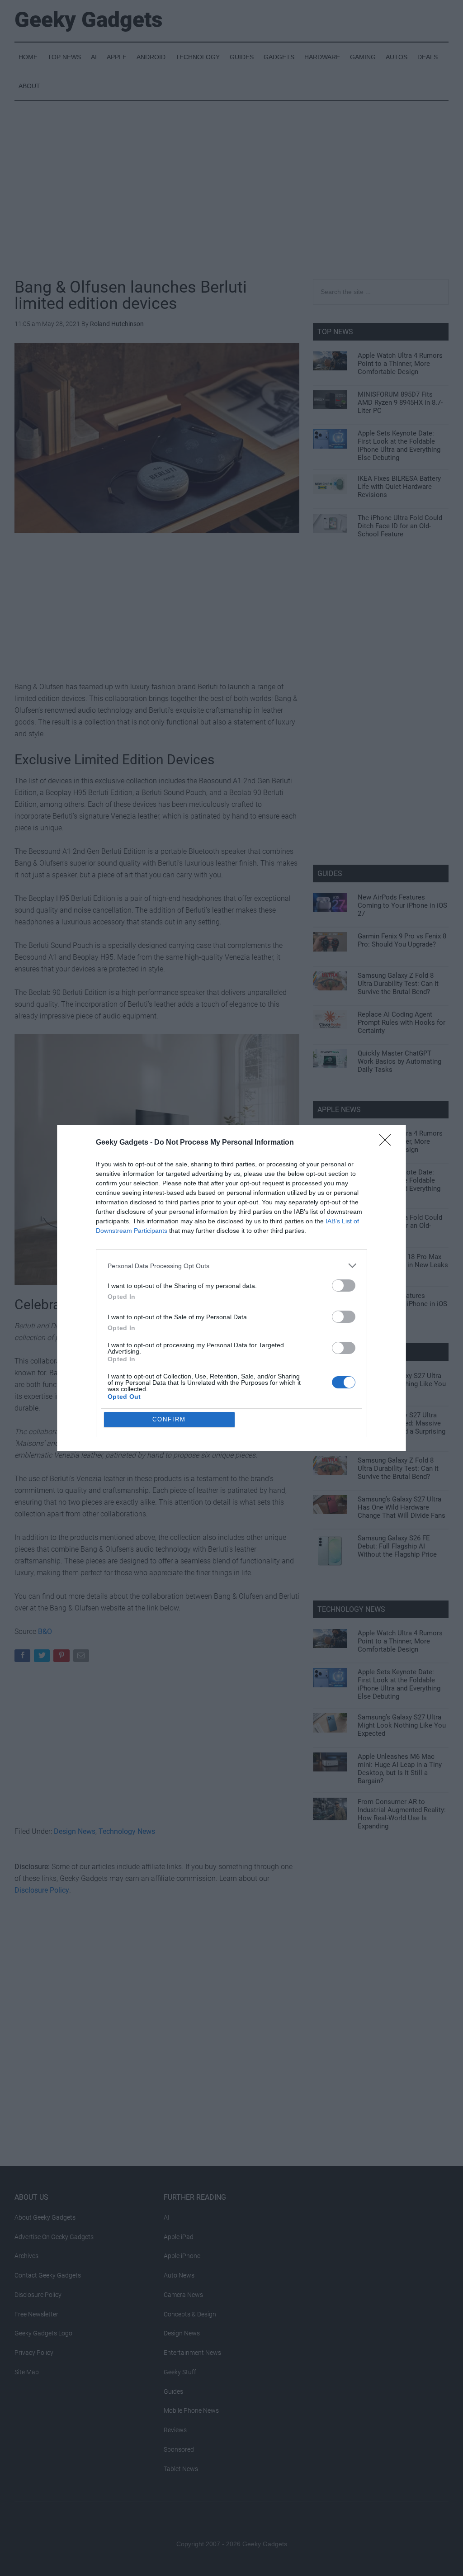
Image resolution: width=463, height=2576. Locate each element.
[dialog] (231, 1288)
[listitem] (231, 1266)
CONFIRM (169, 1419)
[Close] (388, 1143)
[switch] (344, 1286)
